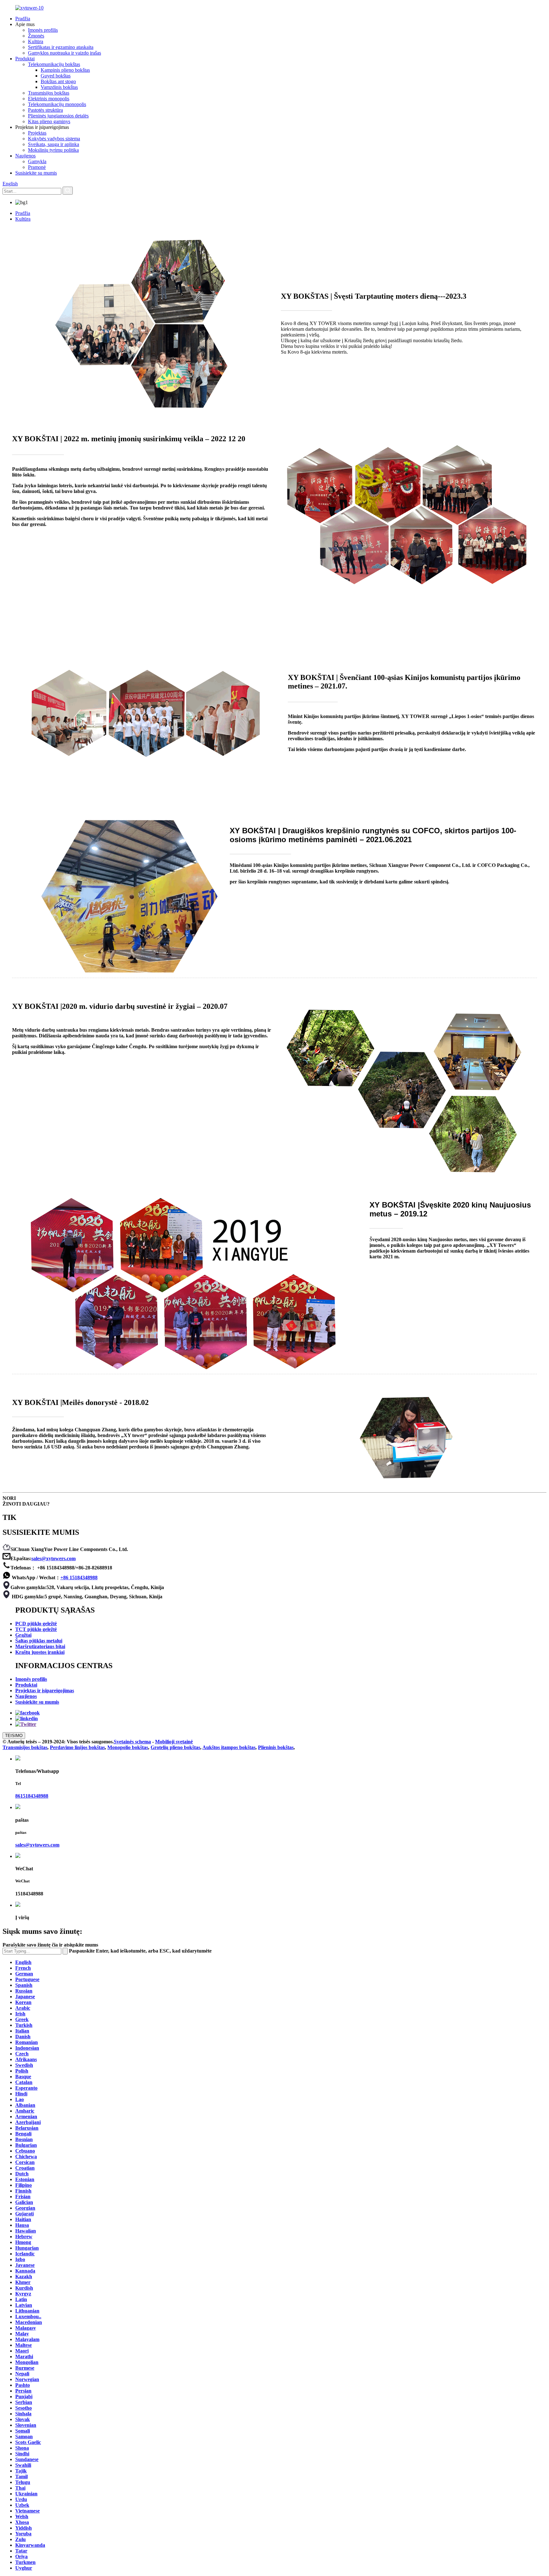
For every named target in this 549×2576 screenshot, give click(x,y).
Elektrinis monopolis (49, 99)
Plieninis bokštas (276, 1747)
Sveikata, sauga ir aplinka (54, 144)
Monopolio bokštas (128, 1747)
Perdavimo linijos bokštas (77, 1747)
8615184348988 (32, 1796)
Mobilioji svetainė (174, 1742)
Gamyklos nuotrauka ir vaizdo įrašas (64, 53)
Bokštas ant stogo (58, 81)
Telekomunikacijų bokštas (54, 64)
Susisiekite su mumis (36, 173)
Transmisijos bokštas (49, 93)
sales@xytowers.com (54, 1558)
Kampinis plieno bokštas (65, 70)
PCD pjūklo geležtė (36, 1624)
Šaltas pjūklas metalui (39, 1641)
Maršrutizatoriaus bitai (40, 1646)
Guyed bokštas (56, 76)
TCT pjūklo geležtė (36, 1629)
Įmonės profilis (43, 30)
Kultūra (36, 41)
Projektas (37, 133)
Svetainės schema (132, 1742)
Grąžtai (23, 1635)
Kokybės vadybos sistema (54, 139)
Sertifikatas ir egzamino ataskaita (61, 47)
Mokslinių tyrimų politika (53, 150)
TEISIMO (14, 1736)
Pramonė (37, 167)
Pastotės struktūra (45, 110)
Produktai (25, 59)
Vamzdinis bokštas (59, 87)
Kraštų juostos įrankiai (40, 1652)
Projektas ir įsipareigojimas (45, 1691)
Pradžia (23, 19)
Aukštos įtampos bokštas (229, 1747)
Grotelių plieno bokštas (175, 1747)
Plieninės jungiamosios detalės (58, 116)
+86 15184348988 (79, 1578)
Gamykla (37, 161)
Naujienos (25, 156)
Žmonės (36, 36)
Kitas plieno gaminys (49, 121)
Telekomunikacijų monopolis (57, 104)
